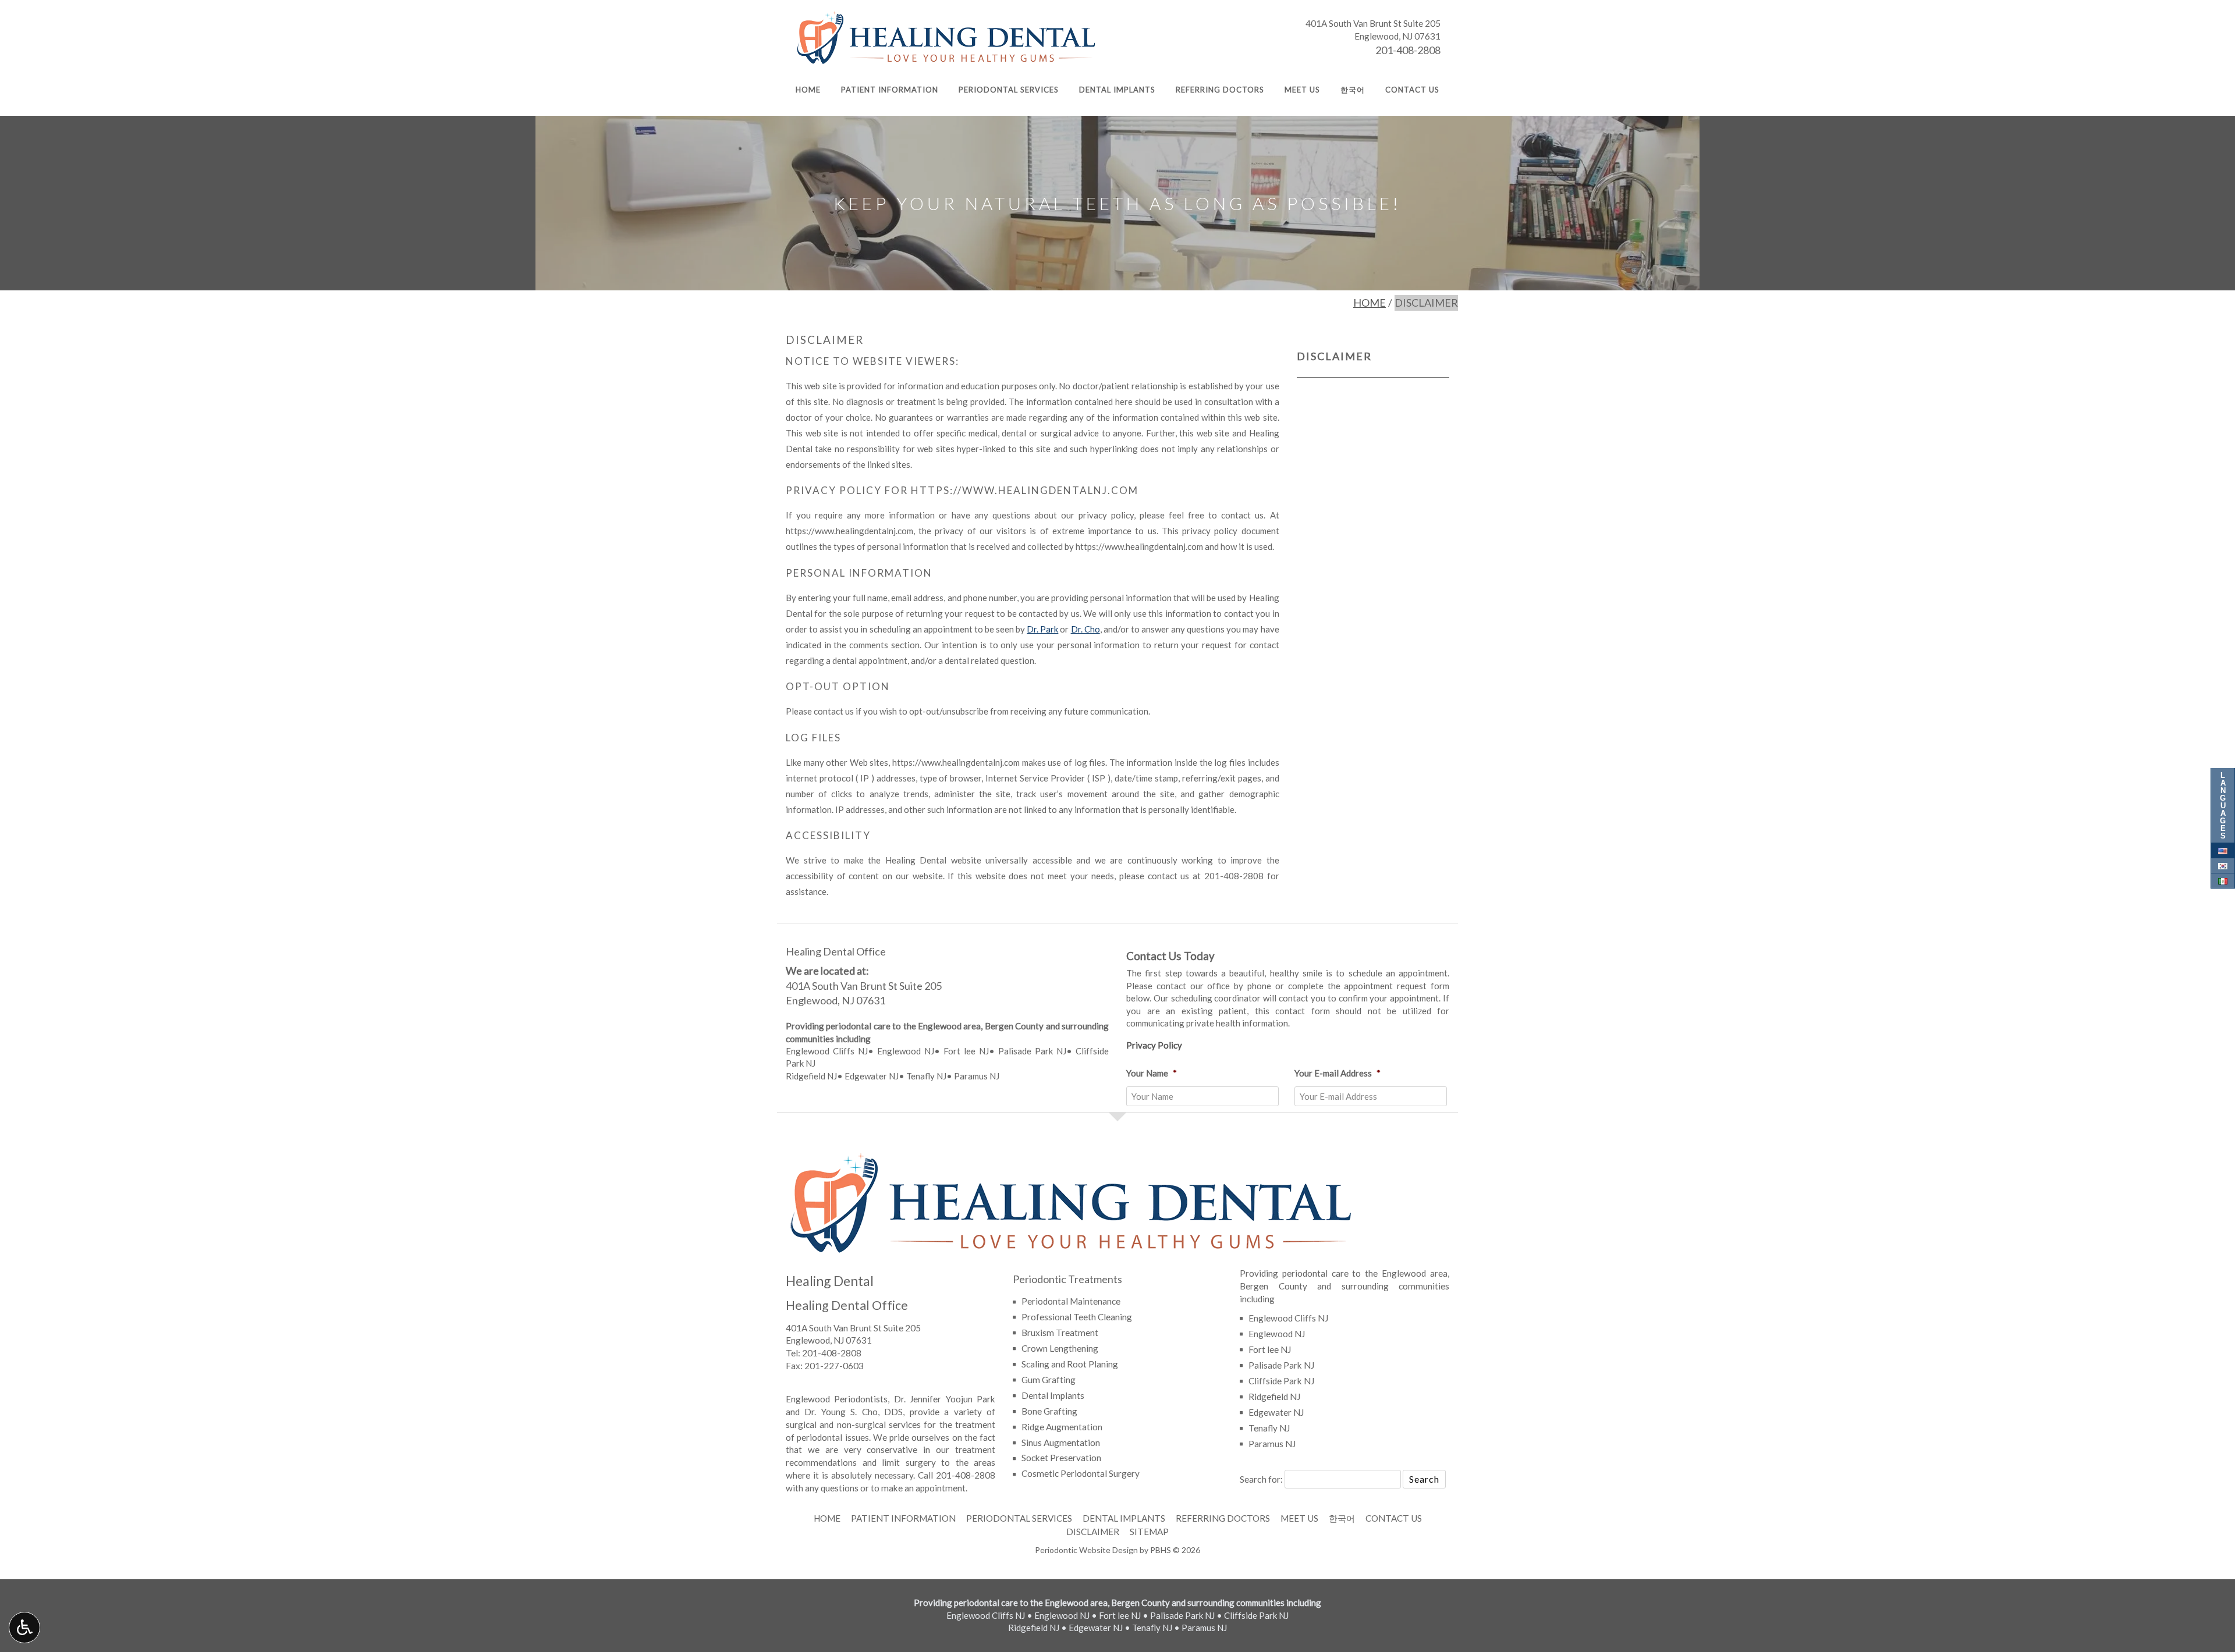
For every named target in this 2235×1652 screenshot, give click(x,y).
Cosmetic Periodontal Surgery (1081, 1473)
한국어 (1353, 90)
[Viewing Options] (24, 1628)
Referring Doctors (1220, 90)
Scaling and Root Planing (1070, 1364)
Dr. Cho (1085, 629)
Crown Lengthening (1060, 1348)
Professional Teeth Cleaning (1077, 1317)
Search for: (1261, 1479)
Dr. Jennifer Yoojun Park (945, 1399)
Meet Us (1302, 90)
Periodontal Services (1009, 90)
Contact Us (1412, 90)
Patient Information (890, 90)
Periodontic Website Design (1086, 1550)
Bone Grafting (1049, 1411)
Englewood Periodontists (837, 1399)
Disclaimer (1334, 356)
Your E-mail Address (1338, 1073)
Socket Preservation (1061, 1458)
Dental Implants (1117, 90)
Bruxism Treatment (1060, 1333)
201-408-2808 (1408, 50)
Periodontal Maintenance (1071, 1301)
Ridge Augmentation (1062, 1427)
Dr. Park (1042, 629)
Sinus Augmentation (1061, 1443)
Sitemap (1149, 1532)
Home (808, 90)
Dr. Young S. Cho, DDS (854, 1412)
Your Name (1152, 1073)
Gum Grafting (1049, 1380)
